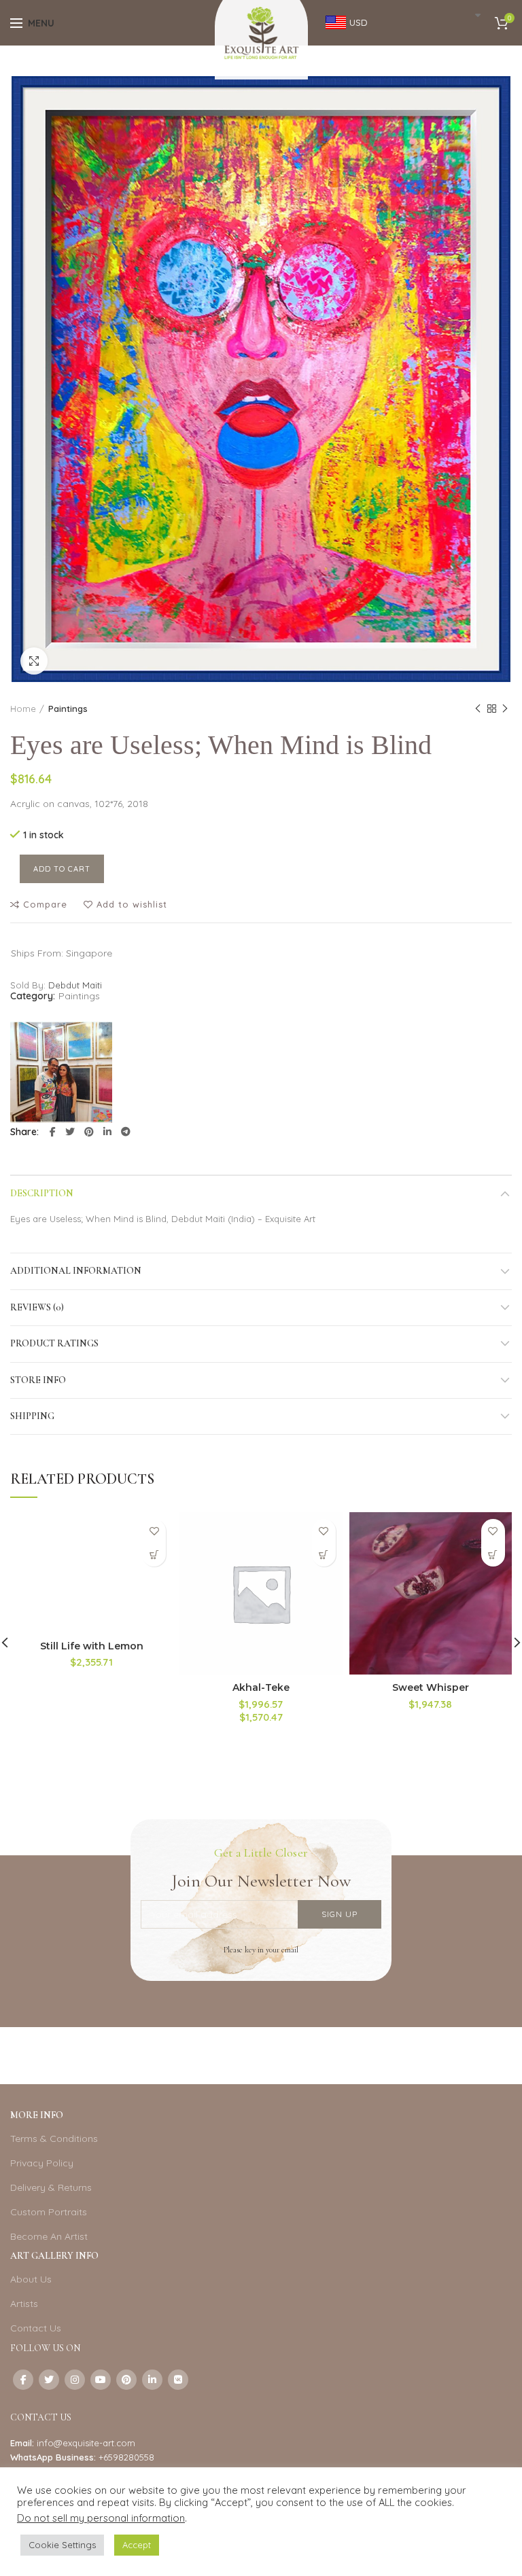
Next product (505, 709)
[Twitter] (70, 1132)
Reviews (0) (37, 1307)
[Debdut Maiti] (61, 1072)
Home (23, 709)
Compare (45, 905)
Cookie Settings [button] (62, 2545)
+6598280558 (126, 2457)
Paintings (68, 709)
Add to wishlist (132, 905)
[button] (154, 1555)
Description (42, 1193)
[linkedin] (107, 1132)
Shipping (32, 1416)
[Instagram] (75, 2380)
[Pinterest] (89, 1132)
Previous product (478, 709)
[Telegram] (126, 1132)
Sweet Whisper (431, 1687)
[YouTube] (101, 2380)
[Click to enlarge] (34, 661)
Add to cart (62, 869)
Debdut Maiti (75, 985)
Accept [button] (137, 2545)
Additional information (76, 1271)
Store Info (38, 1380)
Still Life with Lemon (92, 1646)
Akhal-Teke (261, 1687)
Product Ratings (54, 1343)
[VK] (178, 2380)
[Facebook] (53, 1132)
